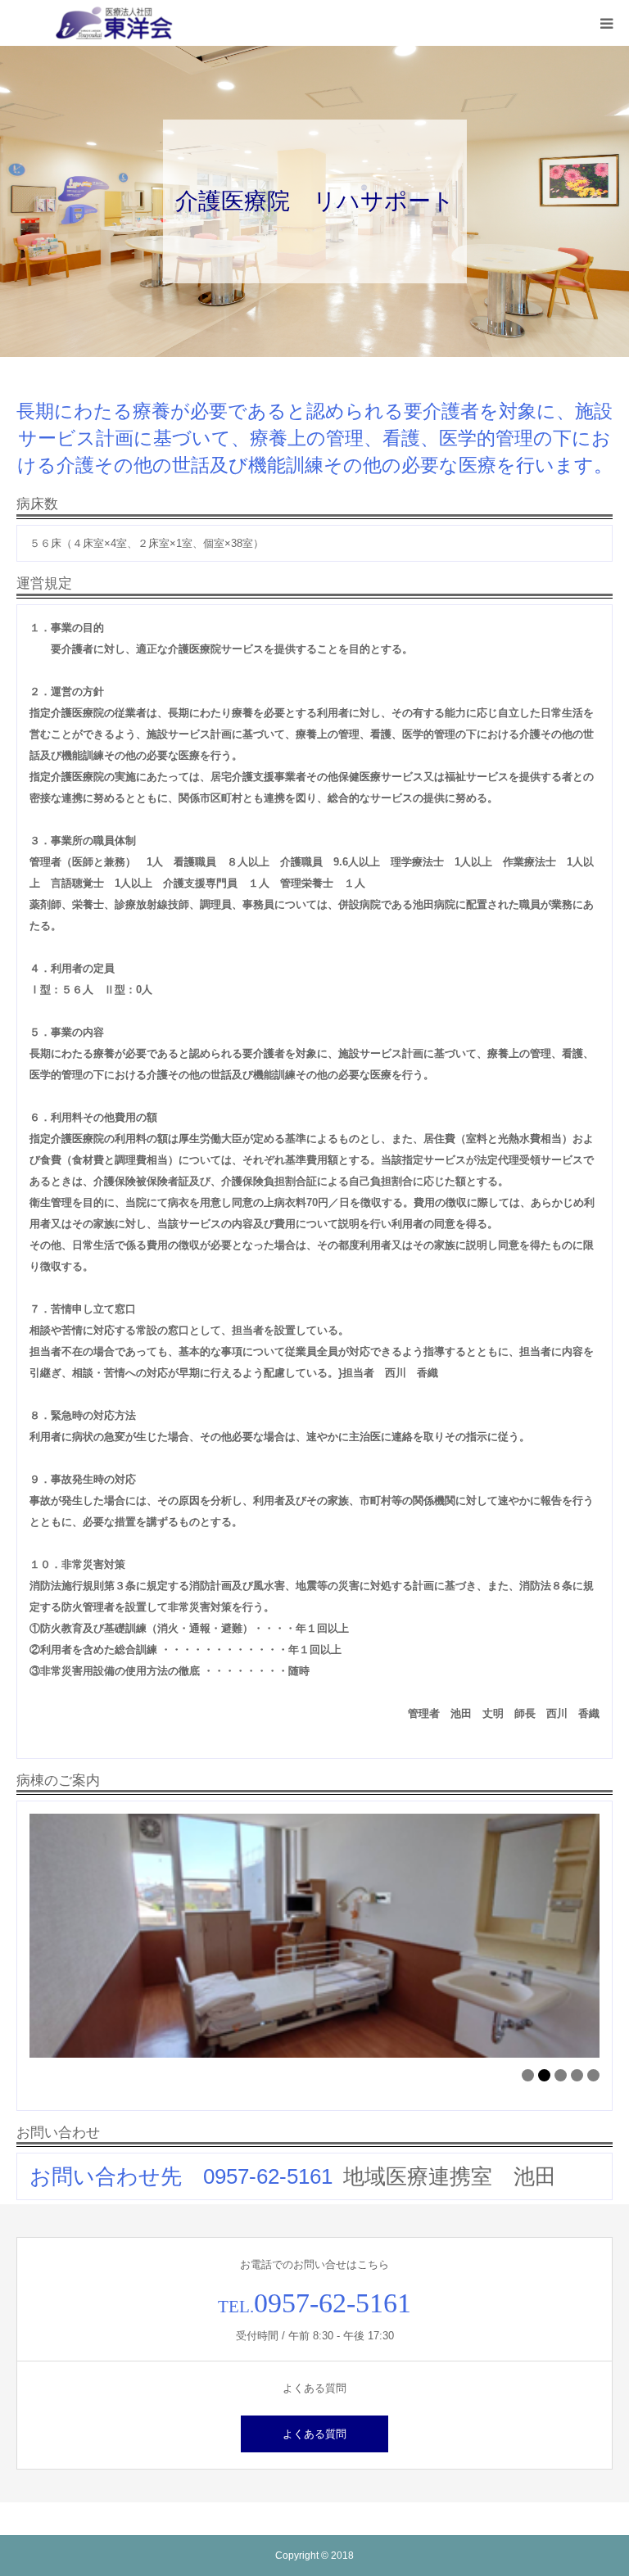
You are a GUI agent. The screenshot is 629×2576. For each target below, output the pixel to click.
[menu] (606, 23)
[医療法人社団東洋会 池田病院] (115, 23)
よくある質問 (314, 2434)
